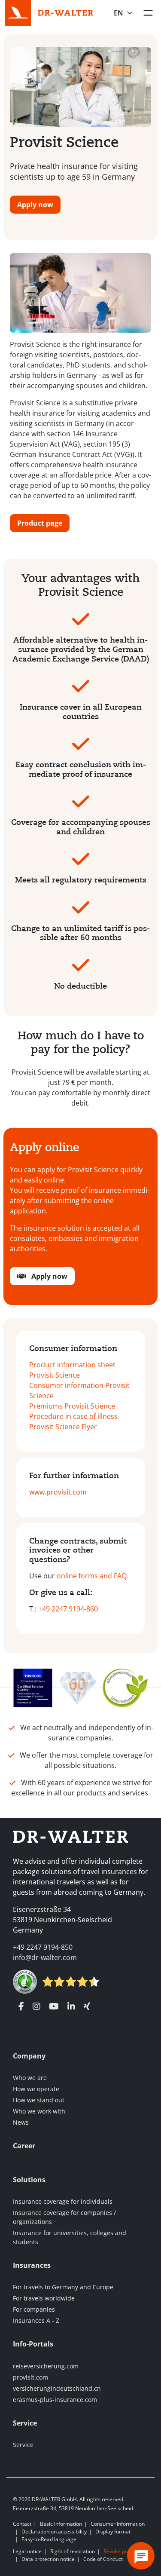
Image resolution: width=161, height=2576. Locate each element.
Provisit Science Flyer (63, 1427)
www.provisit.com (58, 1492)
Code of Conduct (103, 2559)
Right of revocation (73, 2551)
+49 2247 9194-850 (43, 1947)
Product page (40, 523)
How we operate (36, 2089)
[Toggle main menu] (148, 13)
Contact (22, 2524)
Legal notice (27, 2551)
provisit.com (30, 2377)
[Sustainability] (125, 1687)
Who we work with (39, 2111)
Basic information (61, 2524)
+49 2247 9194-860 (68, 1609)
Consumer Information (118, 2524)
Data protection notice (48, 2559)
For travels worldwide (44, 2298)
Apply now (35, 205)
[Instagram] (36, 2006)
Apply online (44, 1147)
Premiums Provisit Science (72, 1406)
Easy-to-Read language (49, 2539)
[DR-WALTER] (66, 12)
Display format (113, 2532)
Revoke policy (120, 2551)
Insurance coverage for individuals (63, 2201)
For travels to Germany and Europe (63, 2287)
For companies (34, 2309)
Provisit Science (64, 142)
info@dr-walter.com (45, 1957)
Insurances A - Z (36, 2320)
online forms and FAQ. (93, 1576)
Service (23, 2445)
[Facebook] (21, 2006)
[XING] (87, 2006)
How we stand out (39, 2100)
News (21, 2122)
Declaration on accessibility (54, 2532)
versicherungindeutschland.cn (57, 2388)
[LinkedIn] (71, 2006)
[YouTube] (54, 2006)
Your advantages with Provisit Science (80, 585)
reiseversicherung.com (46, 2366)
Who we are (30, 2078)
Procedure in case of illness (73, 1416)
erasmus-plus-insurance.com (55, 2400)
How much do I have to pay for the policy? (81, 1043)
